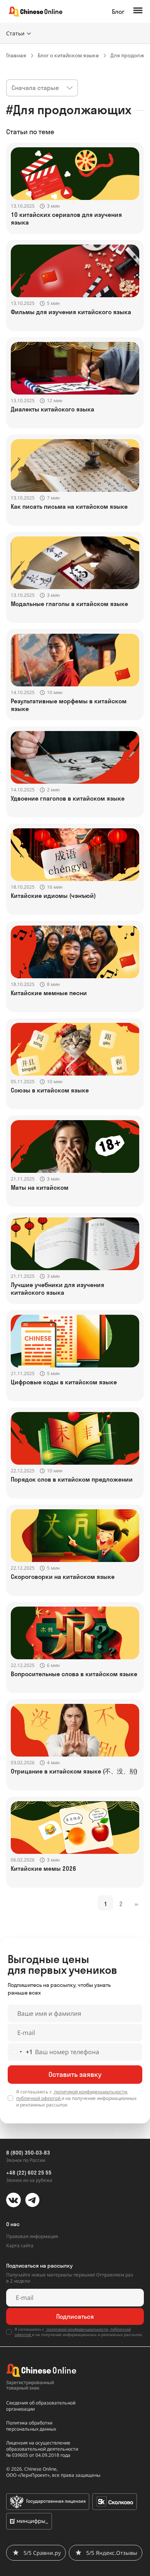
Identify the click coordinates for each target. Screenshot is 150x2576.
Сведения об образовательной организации (41, 2406)
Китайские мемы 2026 (43, 1868)
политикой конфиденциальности (90, 2092)
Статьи (15, 33)
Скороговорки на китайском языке (63, 1577)
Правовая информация (32, 2236)
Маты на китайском (40, 1187)
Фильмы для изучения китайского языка (71, 312)
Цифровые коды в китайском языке (64, 1382)
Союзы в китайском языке (50, 1090)
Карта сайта (20, 2245)
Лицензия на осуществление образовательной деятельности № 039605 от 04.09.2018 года (42, 2449)
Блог (118, 12)
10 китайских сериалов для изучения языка (66, 218)
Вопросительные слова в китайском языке (74, 1674)
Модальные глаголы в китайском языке (69, 604)
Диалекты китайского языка (52, 409)
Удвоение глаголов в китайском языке (68, 798)
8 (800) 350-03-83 (28, 2153)
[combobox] (20, 2052)
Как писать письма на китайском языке (69, 506)
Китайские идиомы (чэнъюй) (53, 896)
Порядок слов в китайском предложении (72, 1479)
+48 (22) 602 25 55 (29, 2173)
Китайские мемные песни (49, 993)
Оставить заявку (75, 2074)
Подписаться (75, 2316)
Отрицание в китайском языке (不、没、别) (74, 1771)
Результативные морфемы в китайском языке (69, 705)
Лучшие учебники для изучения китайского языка (57, 1289)
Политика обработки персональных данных (31, 2426)
